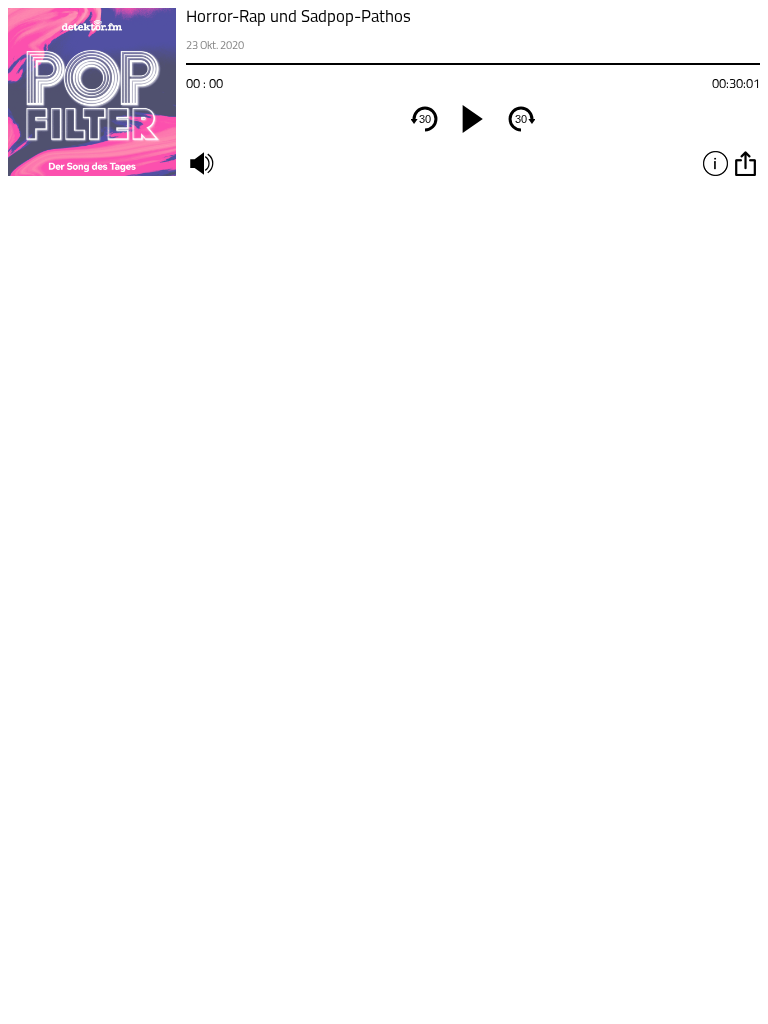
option (745, 163)
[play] (473, 119)
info (715, 163)
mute (201, 163)
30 (425, 119)
